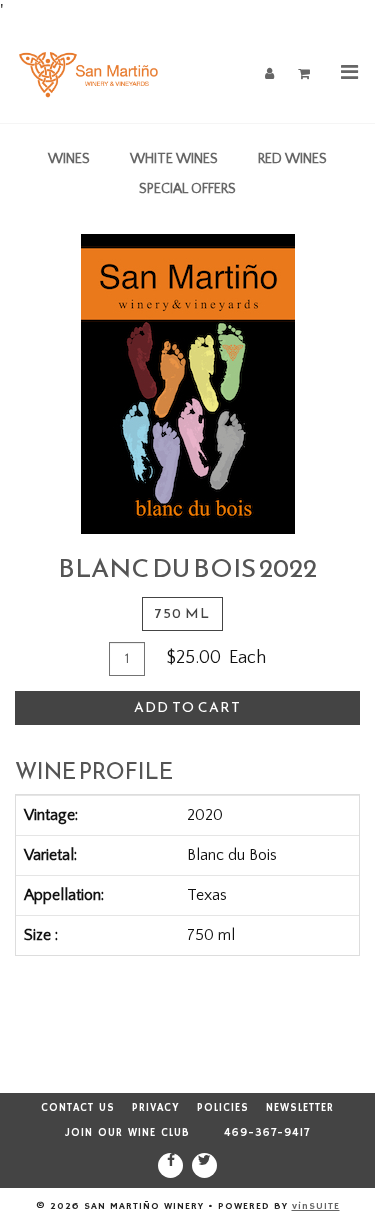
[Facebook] (170, 1165)
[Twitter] (204, 1165)
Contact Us (78, 1108)
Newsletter (300, 1108)
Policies (223, 1108)
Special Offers (187, 189)
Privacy (156, 1108)
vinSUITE (316, 1206)
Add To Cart (187, 707)
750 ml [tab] (182, 613)
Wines (69, 159)
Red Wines (292, 159)
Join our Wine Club (127, 1133)
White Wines (174, 159)
